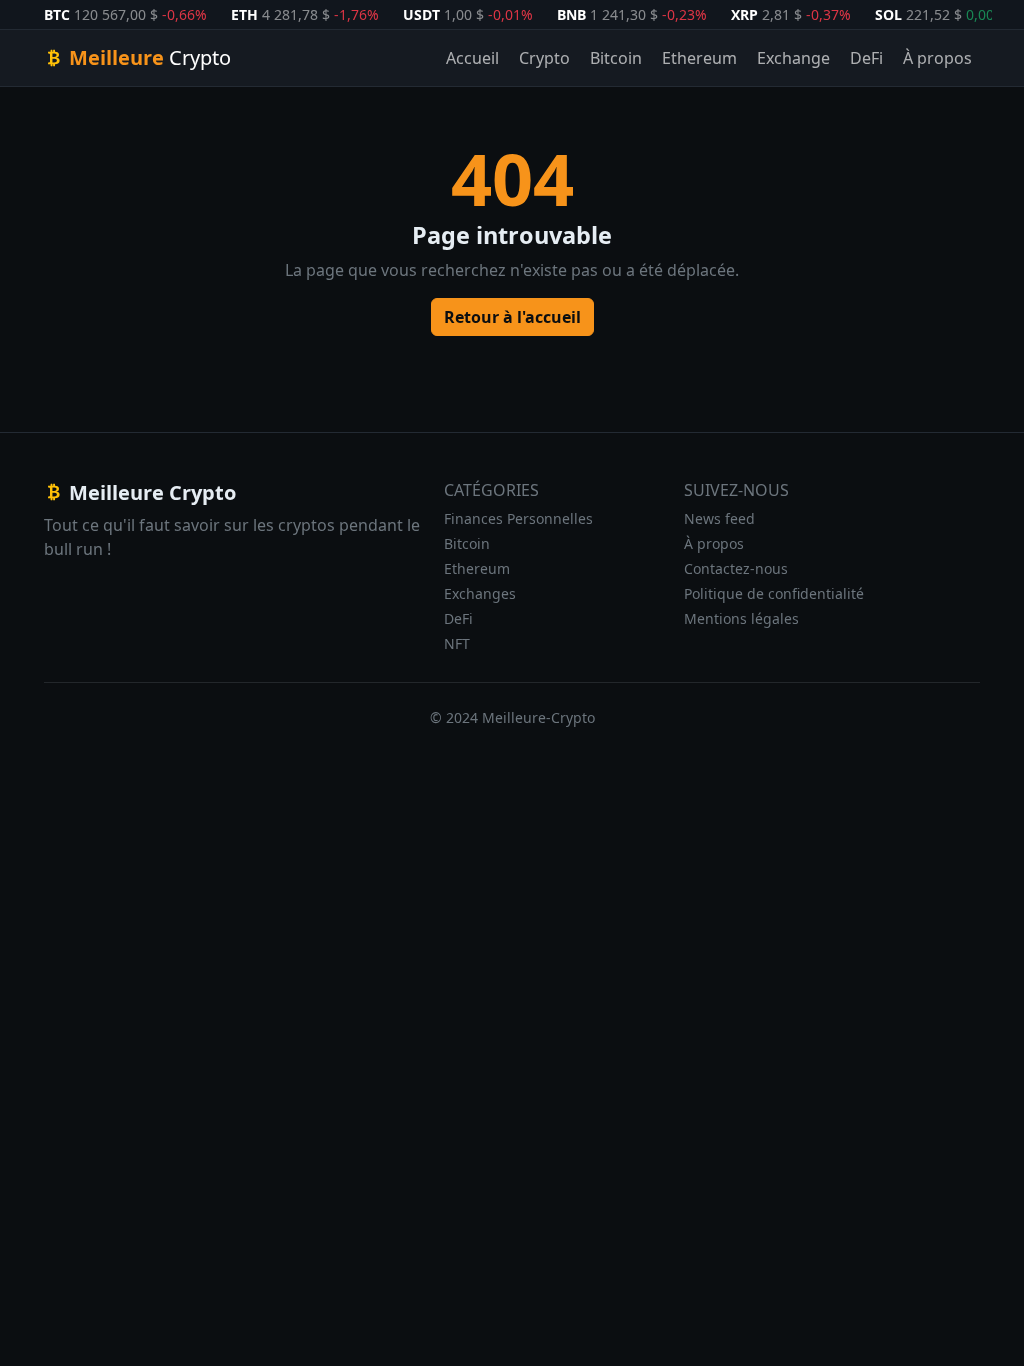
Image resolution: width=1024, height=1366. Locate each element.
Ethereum (699, 58)
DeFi (866, 58)
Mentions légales (741, 618)
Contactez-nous (736, 568)
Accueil (472, 58)
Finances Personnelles (518, 518)
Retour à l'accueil (512, 317)
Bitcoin (616, 58)
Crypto (544, 58)
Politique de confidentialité (774, 593)
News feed (719, 518)
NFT (457, 643)
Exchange (793, 58)
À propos (937, 58)
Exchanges (480, 593)
